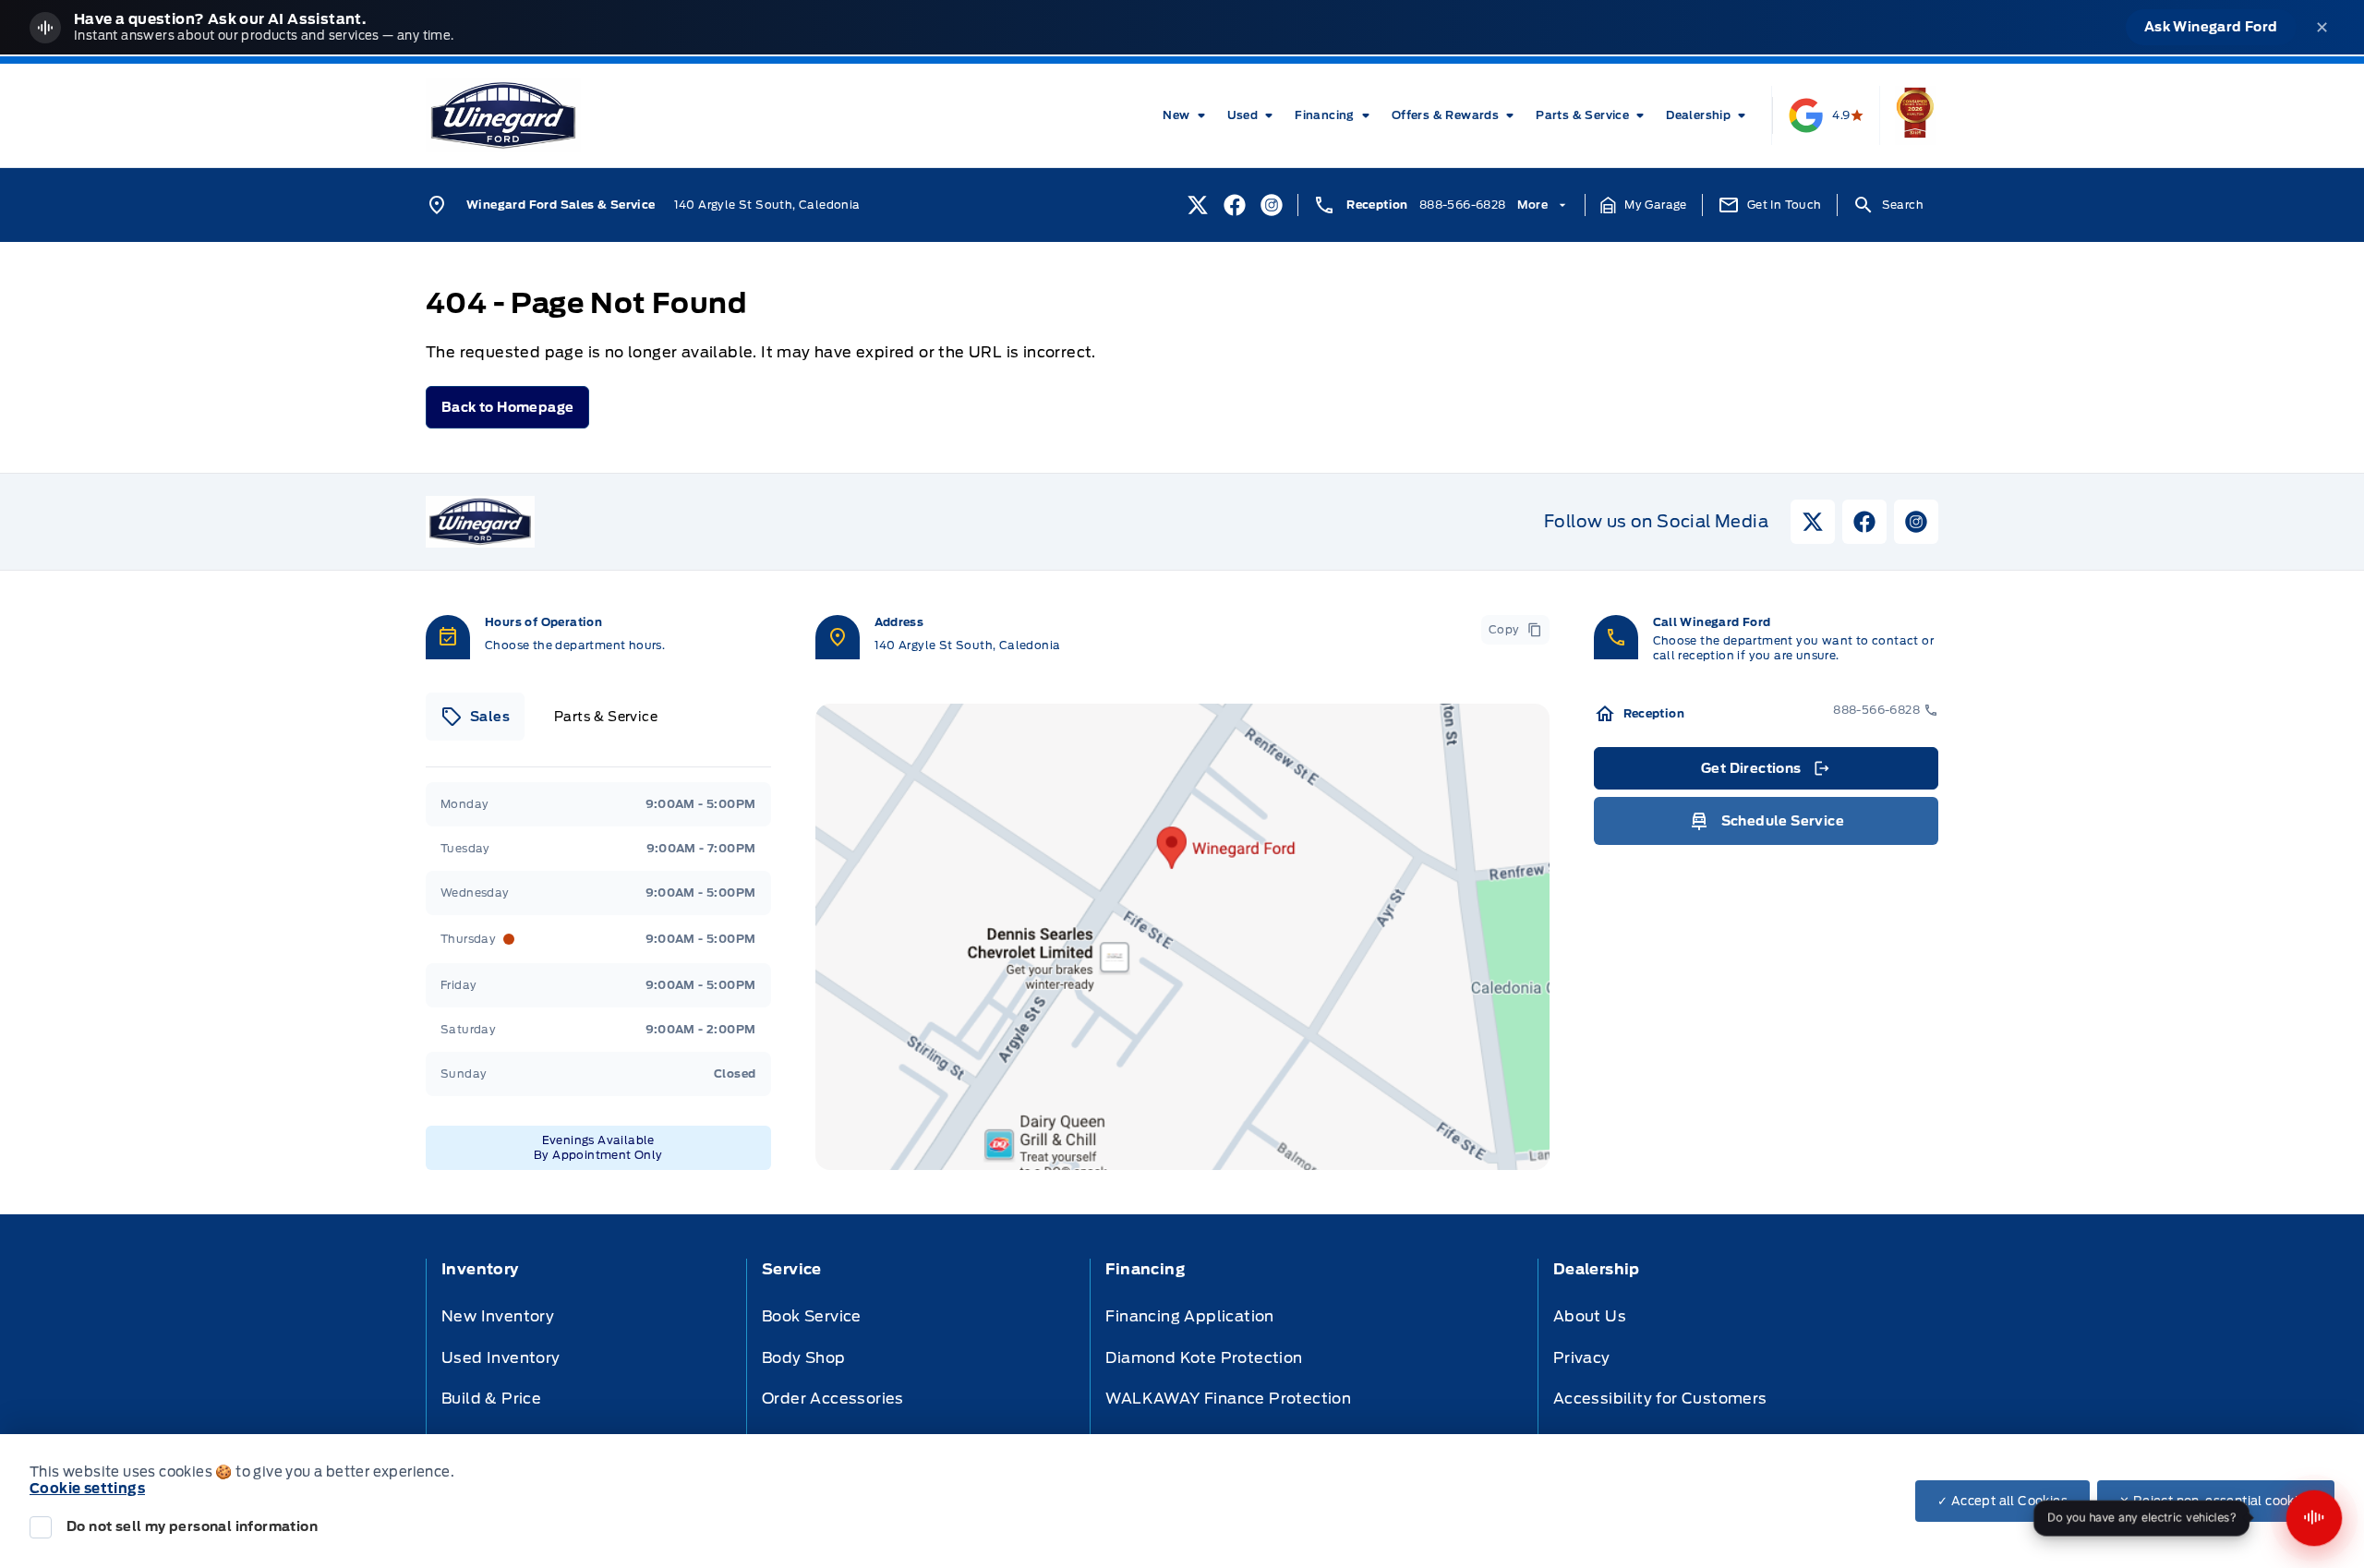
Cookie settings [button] (87, 1489)
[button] (1644, 205)
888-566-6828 (1463, 205)
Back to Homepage (507, 407)
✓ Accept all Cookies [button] (2002, 1501)
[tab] (475, 717)
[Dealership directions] (1182, 937)
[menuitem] (1187, 115)
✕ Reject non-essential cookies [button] (2216, 1501)
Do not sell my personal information (192, 1526)
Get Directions (1764, 773)
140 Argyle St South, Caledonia (767, 205)
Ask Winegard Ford (2211, 27)
